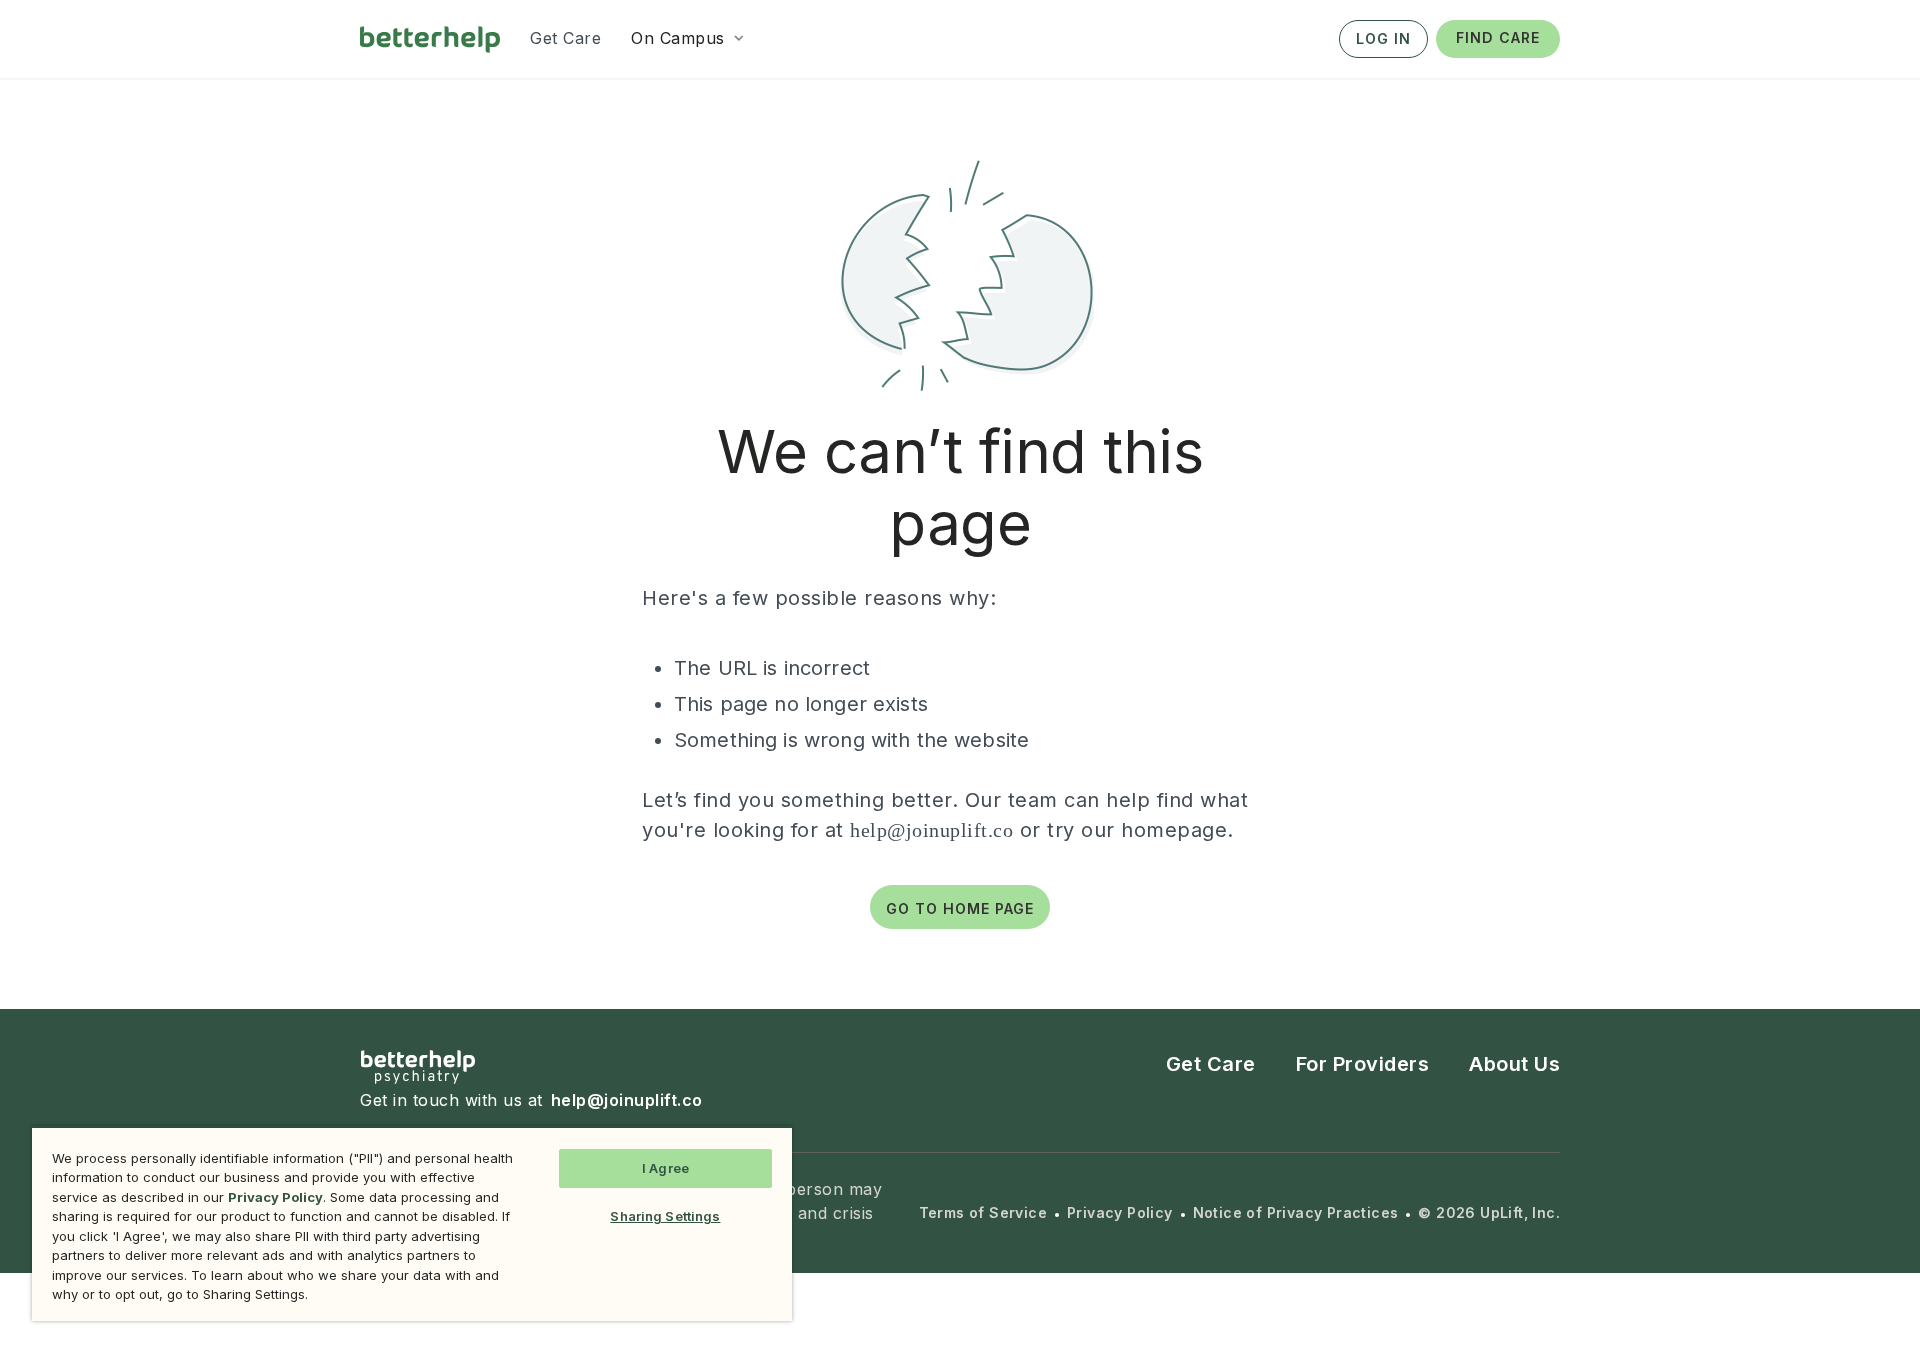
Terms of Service (983, 1213)
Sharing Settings (665, 1216)
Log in (1383, 38)
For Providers (1363, 1064)
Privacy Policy (1120, 1213)
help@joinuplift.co (931, 830)
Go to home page (960, 908)
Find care (1498, 37)
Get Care (1211, 1064)
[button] (689, 38)
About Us (1514, 1064)
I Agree (665, 1168)
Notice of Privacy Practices (1296, 1213)
